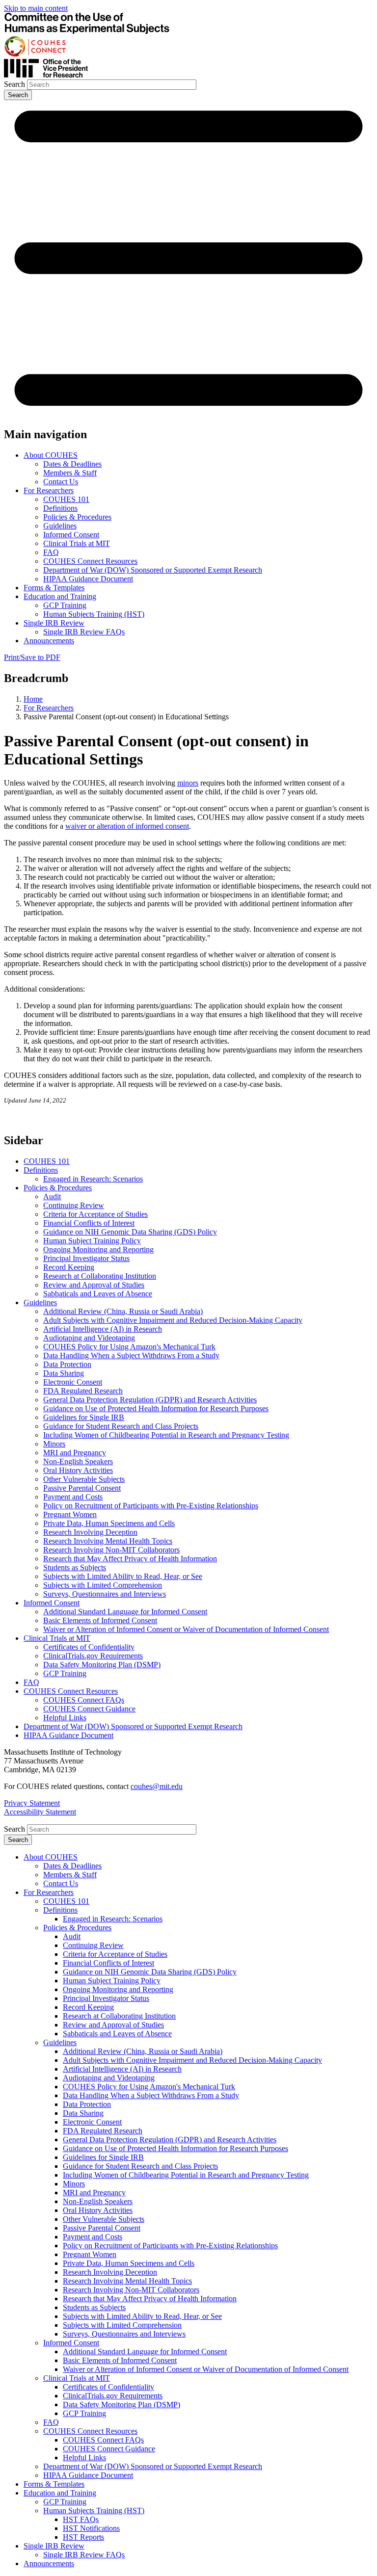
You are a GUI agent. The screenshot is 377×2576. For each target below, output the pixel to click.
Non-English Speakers (78, 1461)
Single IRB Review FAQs (84, 632)
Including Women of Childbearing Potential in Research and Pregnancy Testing (166, 1435)
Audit (52, 1196)
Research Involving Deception (90, 1532)
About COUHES (51, 455)
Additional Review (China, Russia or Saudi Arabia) (123, 1311)
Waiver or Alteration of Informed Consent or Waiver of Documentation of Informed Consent (186, 1629)
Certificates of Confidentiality (89, 1647)
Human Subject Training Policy (92, 1241)
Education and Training (60, 596)
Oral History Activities (78, 1470)
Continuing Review (74, 1205)
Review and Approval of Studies (94, 1285)
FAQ (51, 552)
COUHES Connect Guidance (89, 1709)
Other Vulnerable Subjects (84, 1479)
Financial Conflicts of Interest (89, 1223)
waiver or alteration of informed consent (127, 826)
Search (14, 84)
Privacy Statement (32, 1803)
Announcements (49, 641)
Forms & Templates (54, 588)
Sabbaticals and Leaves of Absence (98, 1294)
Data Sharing (64, 1373)
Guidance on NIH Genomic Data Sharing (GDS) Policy (130, 1232)
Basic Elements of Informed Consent (100, 1620)
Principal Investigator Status (86, 1258)
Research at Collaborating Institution (100, 1276)
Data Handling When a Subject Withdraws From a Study (131, 1355)
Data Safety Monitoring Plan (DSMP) (102, 1665)
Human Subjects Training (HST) (94, 614)
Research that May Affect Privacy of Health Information (130, 1559)
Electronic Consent (73, 1382)
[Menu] (188, 414)
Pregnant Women (70, 1514)
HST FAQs (81, 2519)
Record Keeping (69, 1267)
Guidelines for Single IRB (84, 1417)
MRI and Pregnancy (75, 1453)
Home (33, 699)
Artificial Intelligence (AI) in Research (103, 1329)
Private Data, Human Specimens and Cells (109, 1523)
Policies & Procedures (77, 517)
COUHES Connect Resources (90, 561)
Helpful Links (65, 1718)
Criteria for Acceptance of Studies (95, 1214)
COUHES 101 (66, 499)
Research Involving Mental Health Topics (108, 1541)
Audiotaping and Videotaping (89, 1338)
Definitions (60, 508)
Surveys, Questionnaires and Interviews (105, 1594)
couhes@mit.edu (157, 1786)
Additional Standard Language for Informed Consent (125, 1612)
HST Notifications (91, 2528)
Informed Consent (71, 535)
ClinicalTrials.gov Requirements (93, 1656)
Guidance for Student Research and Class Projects (121, 1426)
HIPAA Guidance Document (88, 579)
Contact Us (61, 482)
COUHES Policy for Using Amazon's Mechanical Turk (129, 1347)
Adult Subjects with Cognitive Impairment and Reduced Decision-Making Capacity (173, 1320)
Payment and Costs (73, 1497)
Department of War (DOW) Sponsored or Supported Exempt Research (153, 570)
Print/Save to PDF (32, 657)
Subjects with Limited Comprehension (103, 1585)
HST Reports (83, 2537)
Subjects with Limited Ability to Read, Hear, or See (123, 1576)
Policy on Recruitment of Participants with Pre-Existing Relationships (151, 1506)
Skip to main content (36, 8)
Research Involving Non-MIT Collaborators (111, 1550)
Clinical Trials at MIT (77, 543)
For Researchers (49, 490)
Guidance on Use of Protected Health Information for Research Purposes (156, 1408)
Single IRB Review (54, 623)
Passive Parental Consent (82, 1488)
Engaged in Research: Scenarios (93, 1179)
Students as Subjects (75, 1567)
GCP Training (65, 605)
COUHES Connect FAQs (84, 1700)
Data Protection (67, 1364)
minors (188, 783)
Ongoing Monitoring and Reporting (98, 1249)
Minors (54, 1444)
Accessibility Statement (40, 1812)
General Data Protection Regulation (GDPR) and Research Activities (150, 1400)
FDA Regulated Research (83, 1391)
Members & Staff (70, 473)
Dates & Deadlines (72, 464)
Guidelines (60, 526)
